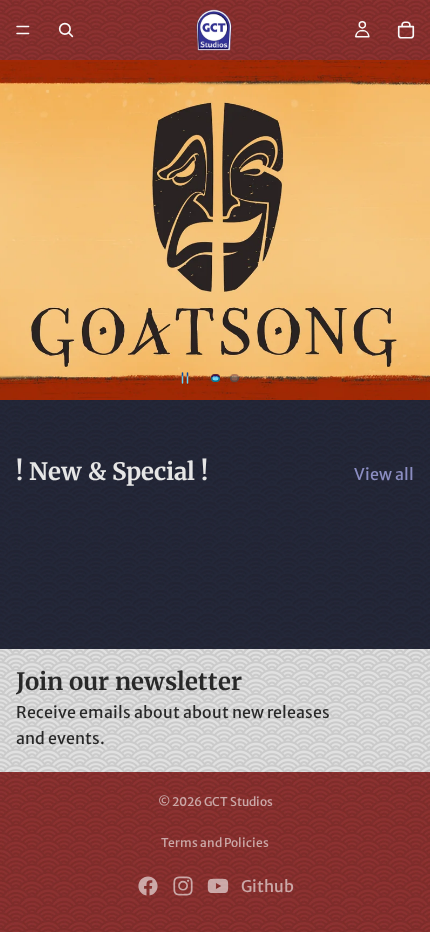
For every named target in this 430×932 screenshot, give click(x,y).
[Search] (66, 30)
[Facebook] (148, 886)
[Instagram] (183, 886)
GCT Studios (238, 801)
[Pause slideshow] (185, 378)
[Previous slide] (32, 230)
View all (384, 474)
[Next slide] (398, 230)
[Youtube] (218, 886)
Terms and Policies (215, 842)
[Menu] (23, 30)
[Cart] (406, 30)
